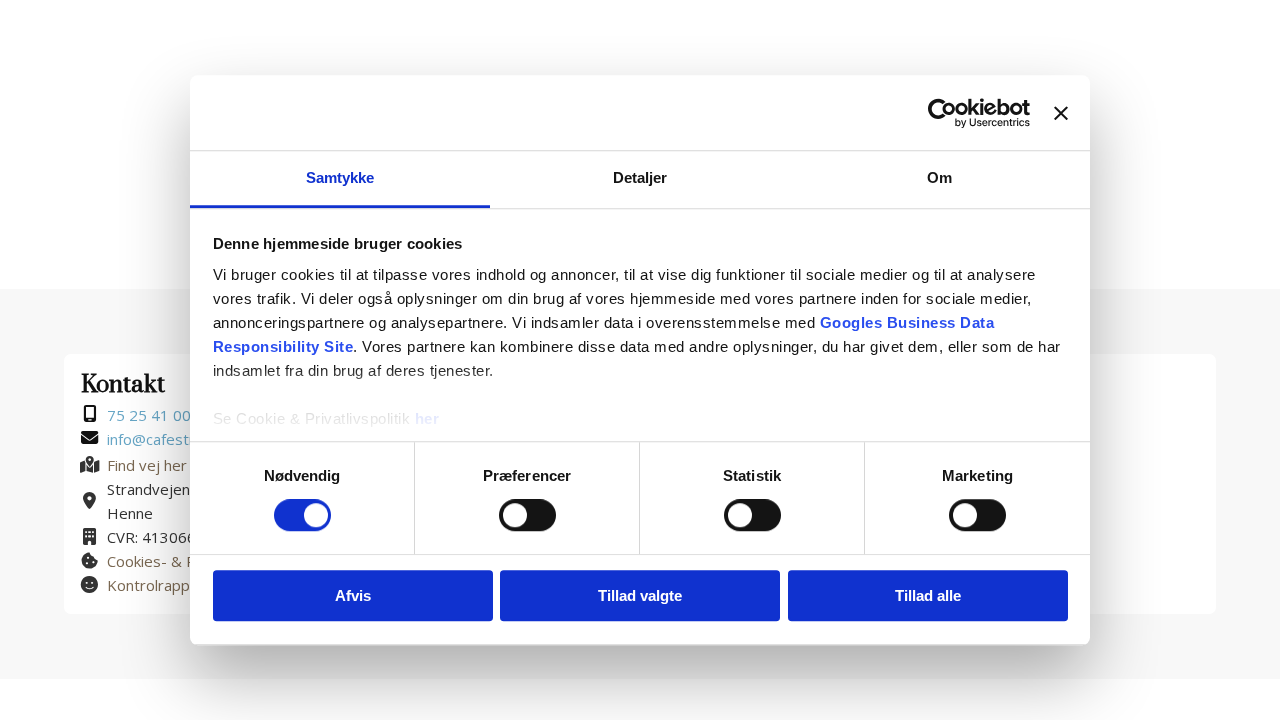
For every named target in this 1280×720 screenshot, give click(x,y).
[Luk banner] (1061, 113)
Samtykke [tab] (340, 177)
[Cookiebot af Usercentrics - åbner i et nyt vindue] (942, 113)
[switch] (527, 516)
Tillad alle (928, 595)
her (427, 418)
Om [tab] (939, 177)
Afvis (353, 595)
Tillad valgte (640, 595)
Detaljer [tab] (640, 177)
